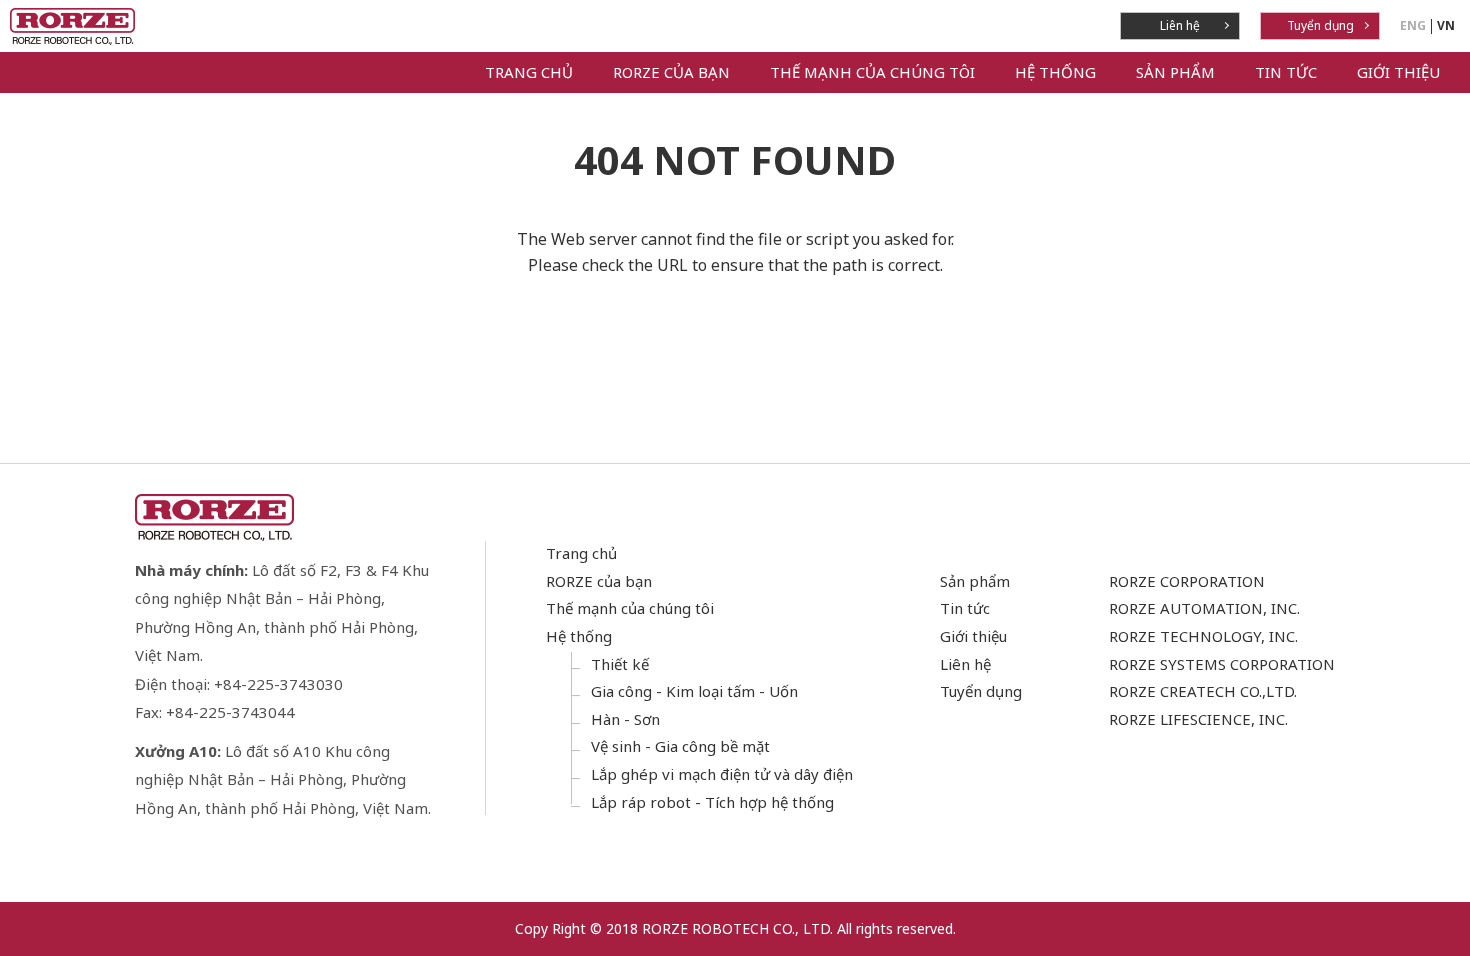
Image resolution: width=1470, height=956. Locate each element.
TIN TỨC (1286, 72)
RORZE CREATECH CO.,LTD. (1203, 691)
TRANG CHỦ (529, 72)
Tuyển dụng (1320, 25)
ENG (1413, 25)
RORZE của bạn (599, 581)
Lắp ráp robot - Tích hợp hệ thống (712, 802)
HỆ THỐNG (1055, 72)
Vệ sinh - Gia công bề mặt (680, 746)
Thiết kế (620, 664)
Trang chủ (581, 553)
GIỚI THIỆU (1398, 72)
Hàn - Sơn (625, 719)
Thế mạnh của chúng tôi (630, 608)
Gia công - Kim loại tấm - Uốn (694, 691)
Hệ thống (579, 636)
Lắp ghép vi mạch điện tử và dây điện (722, 774)
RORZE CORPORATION (1187, 581)
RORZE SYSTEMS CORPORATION (1222, 664)
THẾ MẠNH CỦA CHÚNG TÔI (872, 72)
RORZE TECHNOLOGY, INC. (1203, 636)
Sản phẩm (975, 581)
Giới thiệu (973, 636)
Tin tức (965, 608)
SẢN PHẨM (1175, 72)
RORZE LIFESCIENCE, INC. (1198, 719)
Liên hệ (1180, 25)
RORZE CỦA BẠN (671, 72)
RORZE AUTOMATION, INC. (1204, 608)
